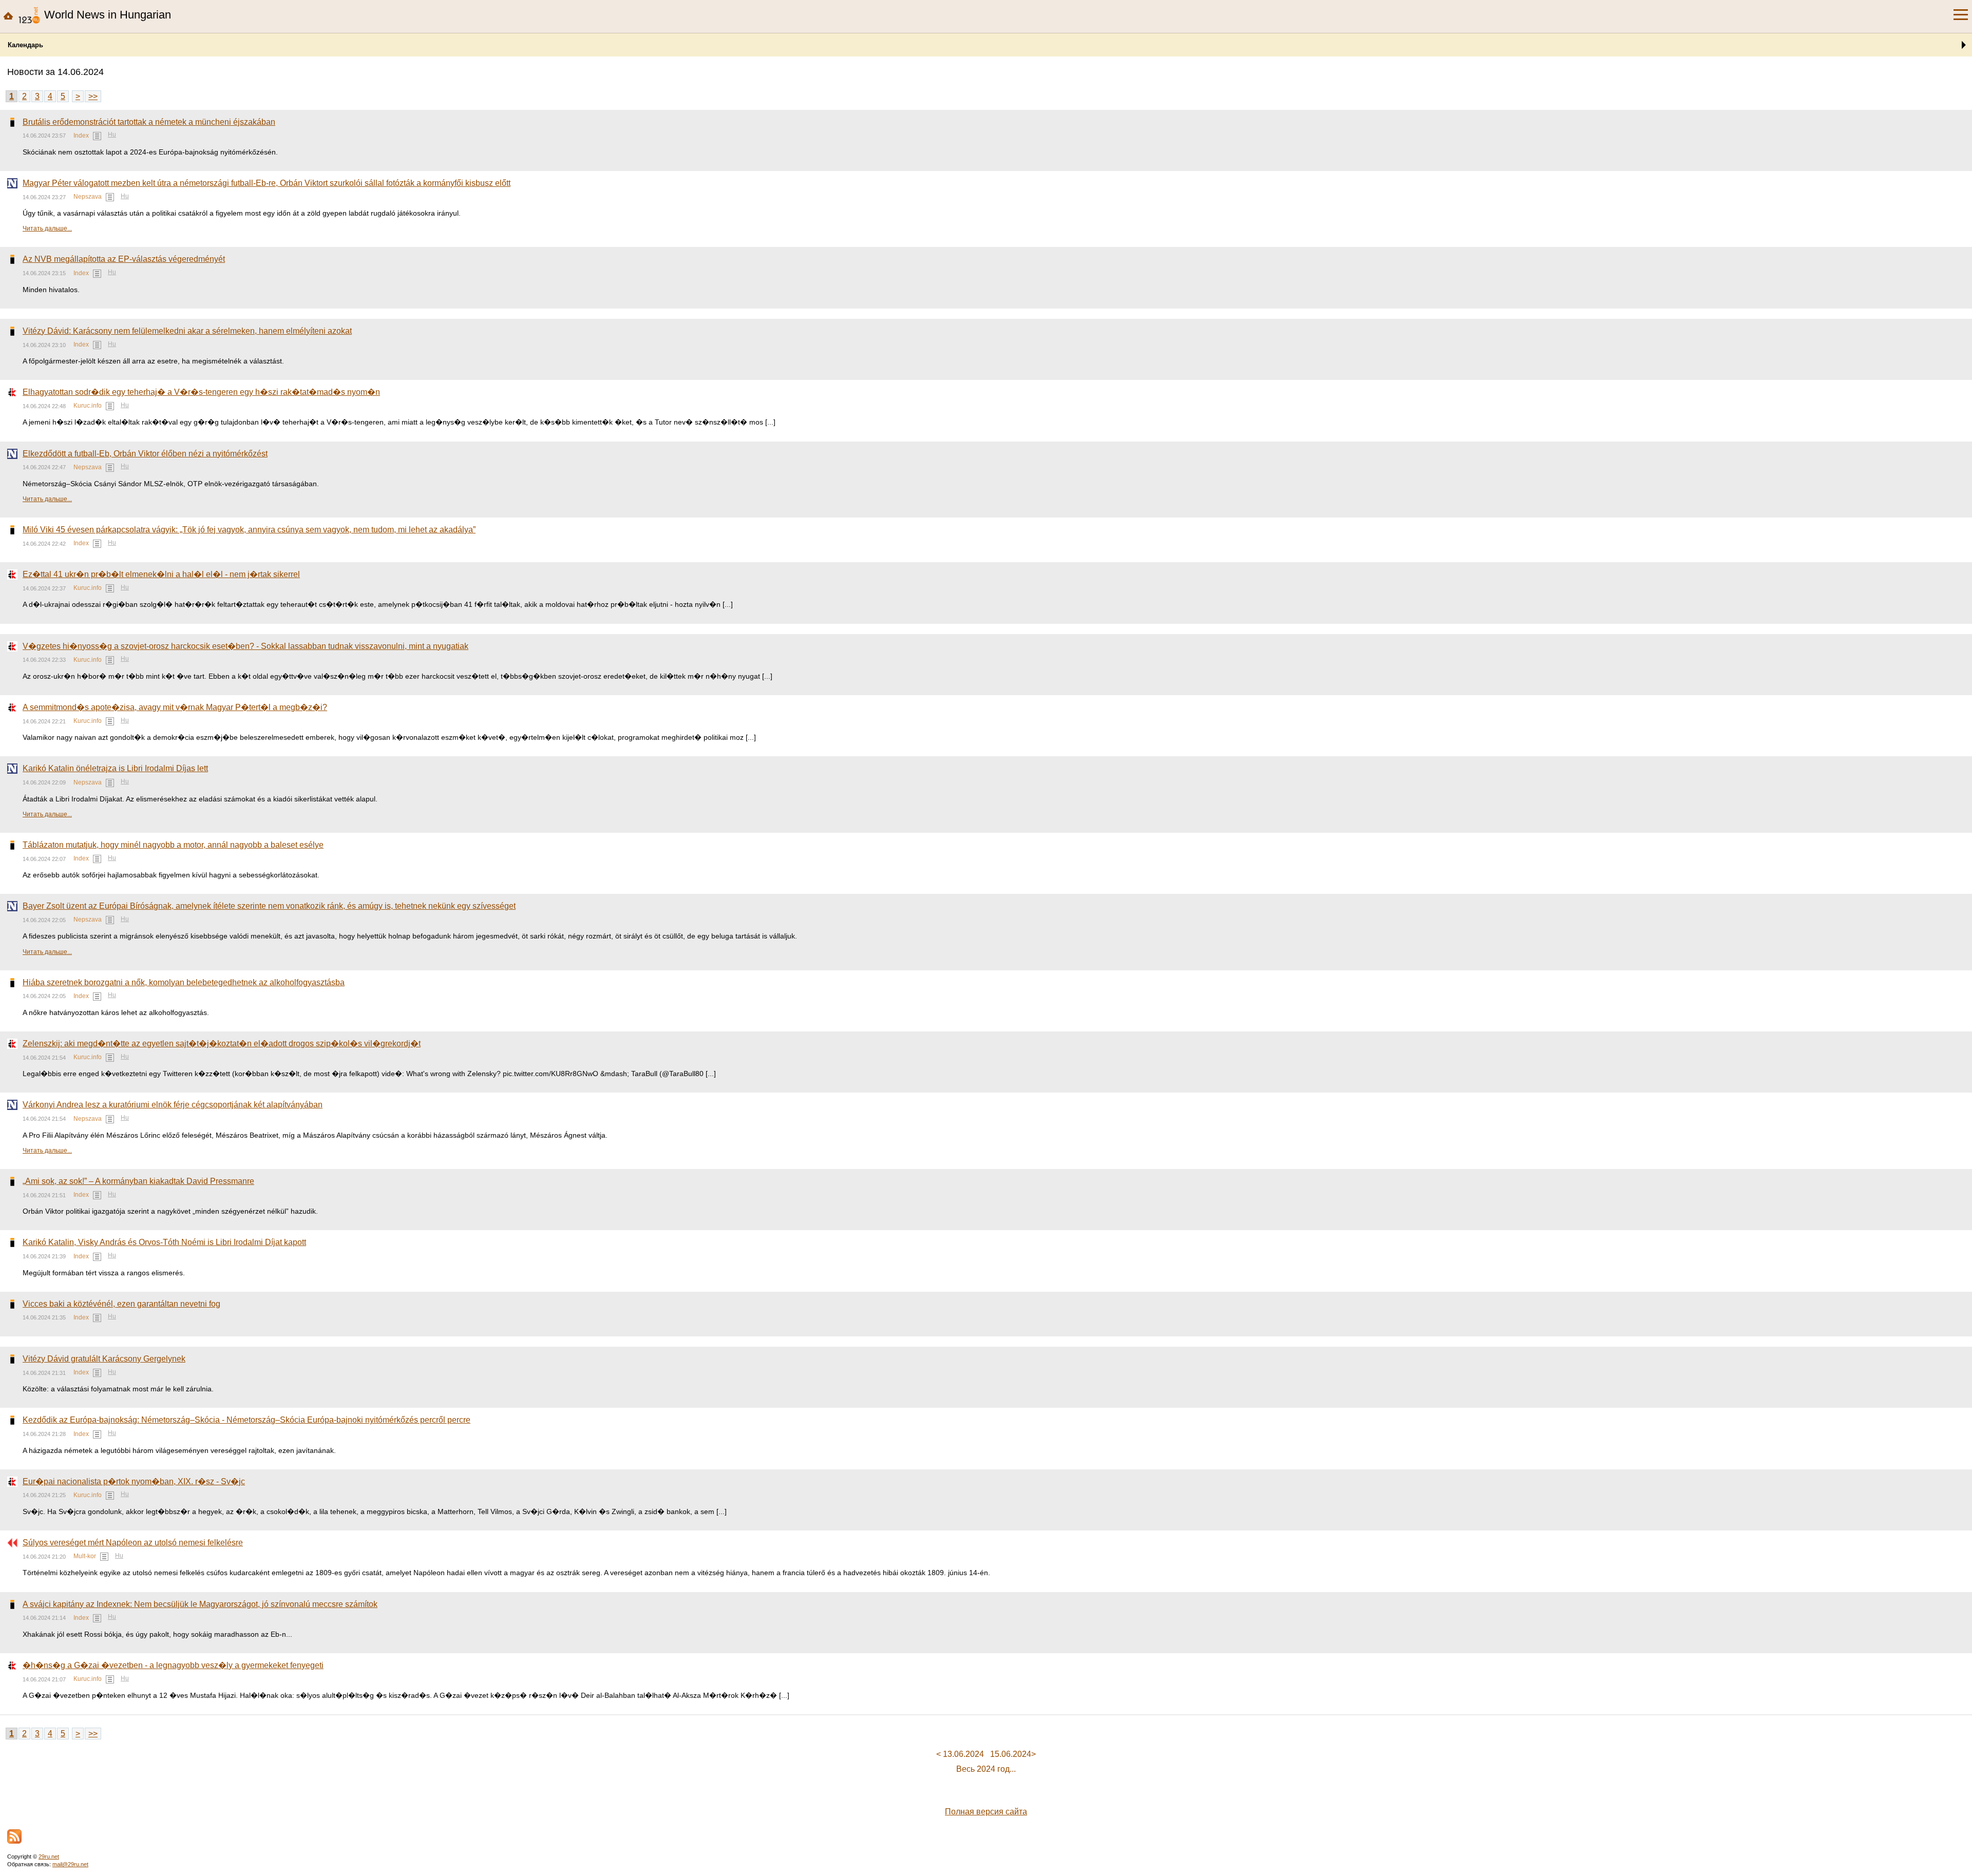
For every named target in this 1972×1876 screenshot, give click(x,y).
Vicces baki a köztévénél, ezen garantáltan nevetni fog (121, 1304)
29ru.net (49, 1856)
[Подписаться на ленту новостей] (14, 1836)
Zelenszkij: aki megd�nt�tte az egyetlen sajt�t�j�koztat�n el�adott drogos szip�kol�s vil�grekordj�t (222, 1044)
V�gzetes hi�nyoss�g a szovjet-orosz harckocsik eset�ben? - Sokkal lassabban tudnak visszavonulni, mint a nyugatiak (245, 646)
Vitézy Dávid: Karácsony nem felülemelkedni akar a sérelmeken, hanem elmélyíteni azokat (187, 331)
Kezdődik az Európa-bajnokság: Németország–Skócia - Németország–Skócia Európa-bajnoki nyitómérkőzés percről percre (246, 1420)
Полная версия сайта (986, 1812)
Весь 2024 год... (986, 1769)
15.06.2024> (1013, 1754)
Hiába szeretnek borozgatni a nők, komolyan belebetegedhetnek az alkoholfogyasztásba (184, 982)
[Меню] (1961, 15)
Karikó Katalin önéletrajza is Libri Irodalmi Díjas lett (115, 768)
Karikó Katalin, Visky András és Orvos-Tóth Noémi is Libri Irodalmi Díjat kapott (164, 1242)
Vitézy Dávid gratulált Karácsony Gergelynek (104, 1359)
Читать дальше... (47, 228)
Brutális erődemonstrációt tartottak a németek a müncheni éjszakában (149, 122)
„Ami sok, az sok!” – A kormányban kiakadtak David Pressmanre (138, 1181)
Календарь (25, 45)
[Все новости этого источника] (97, 136)
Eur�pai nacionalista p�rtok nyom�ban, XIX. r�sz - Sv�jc (134, 1481)
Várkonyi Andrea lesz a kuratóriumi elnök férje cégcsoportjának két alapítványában (173, 1105)
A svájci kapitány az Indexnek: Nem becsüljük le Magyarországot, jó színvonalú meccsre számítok (200, 1604)
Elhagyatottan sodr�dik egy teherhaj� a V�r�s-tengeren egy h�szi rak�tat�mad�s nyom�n (201, 392)
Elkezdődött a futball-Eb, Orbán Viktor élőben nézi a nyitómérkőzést (145, 454)
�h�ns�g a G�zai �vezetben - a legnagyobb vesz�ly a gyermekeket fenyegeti (173, 1665)
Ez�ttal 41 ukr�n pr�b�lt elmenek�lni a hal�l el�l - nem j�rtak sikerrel (161, 574)
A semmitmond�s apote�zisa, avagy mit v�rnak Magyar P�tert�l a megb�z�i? (175, 707)
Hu (112, 135)
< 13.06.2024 (960, 1754)
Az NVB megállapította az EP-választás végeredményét (124, 259)
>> (93, 96)
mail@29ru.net (70, 1864)
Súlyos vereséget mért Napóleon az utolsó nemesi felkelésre (133, 1543)
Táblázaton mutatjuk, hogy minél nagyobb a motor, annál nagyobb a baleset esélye (173, 845)
